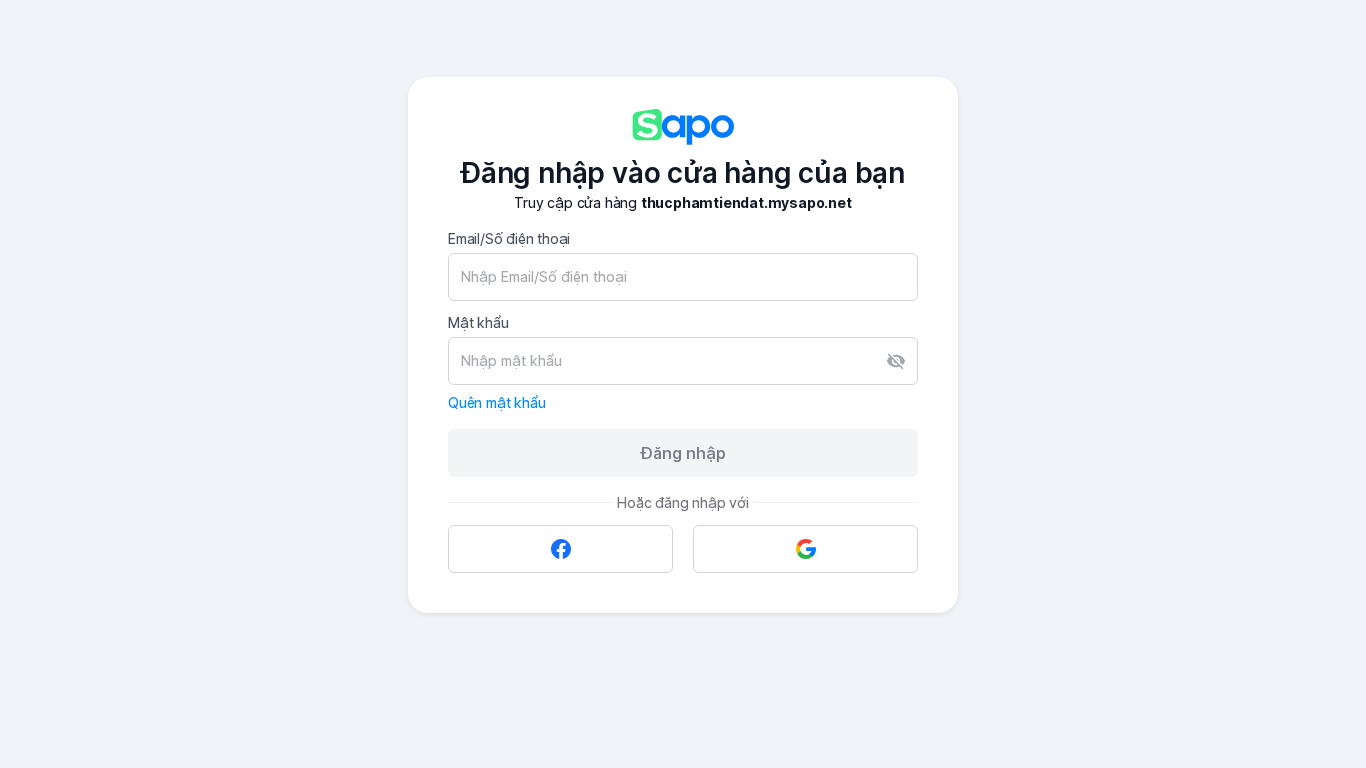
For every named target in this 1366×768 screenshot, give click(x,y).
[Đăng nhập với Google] (805, 549)
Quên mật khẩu (496, 402)
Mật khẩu (478, 322)
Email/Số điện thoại (509, 238)
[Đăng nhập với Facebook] (560, 549)
